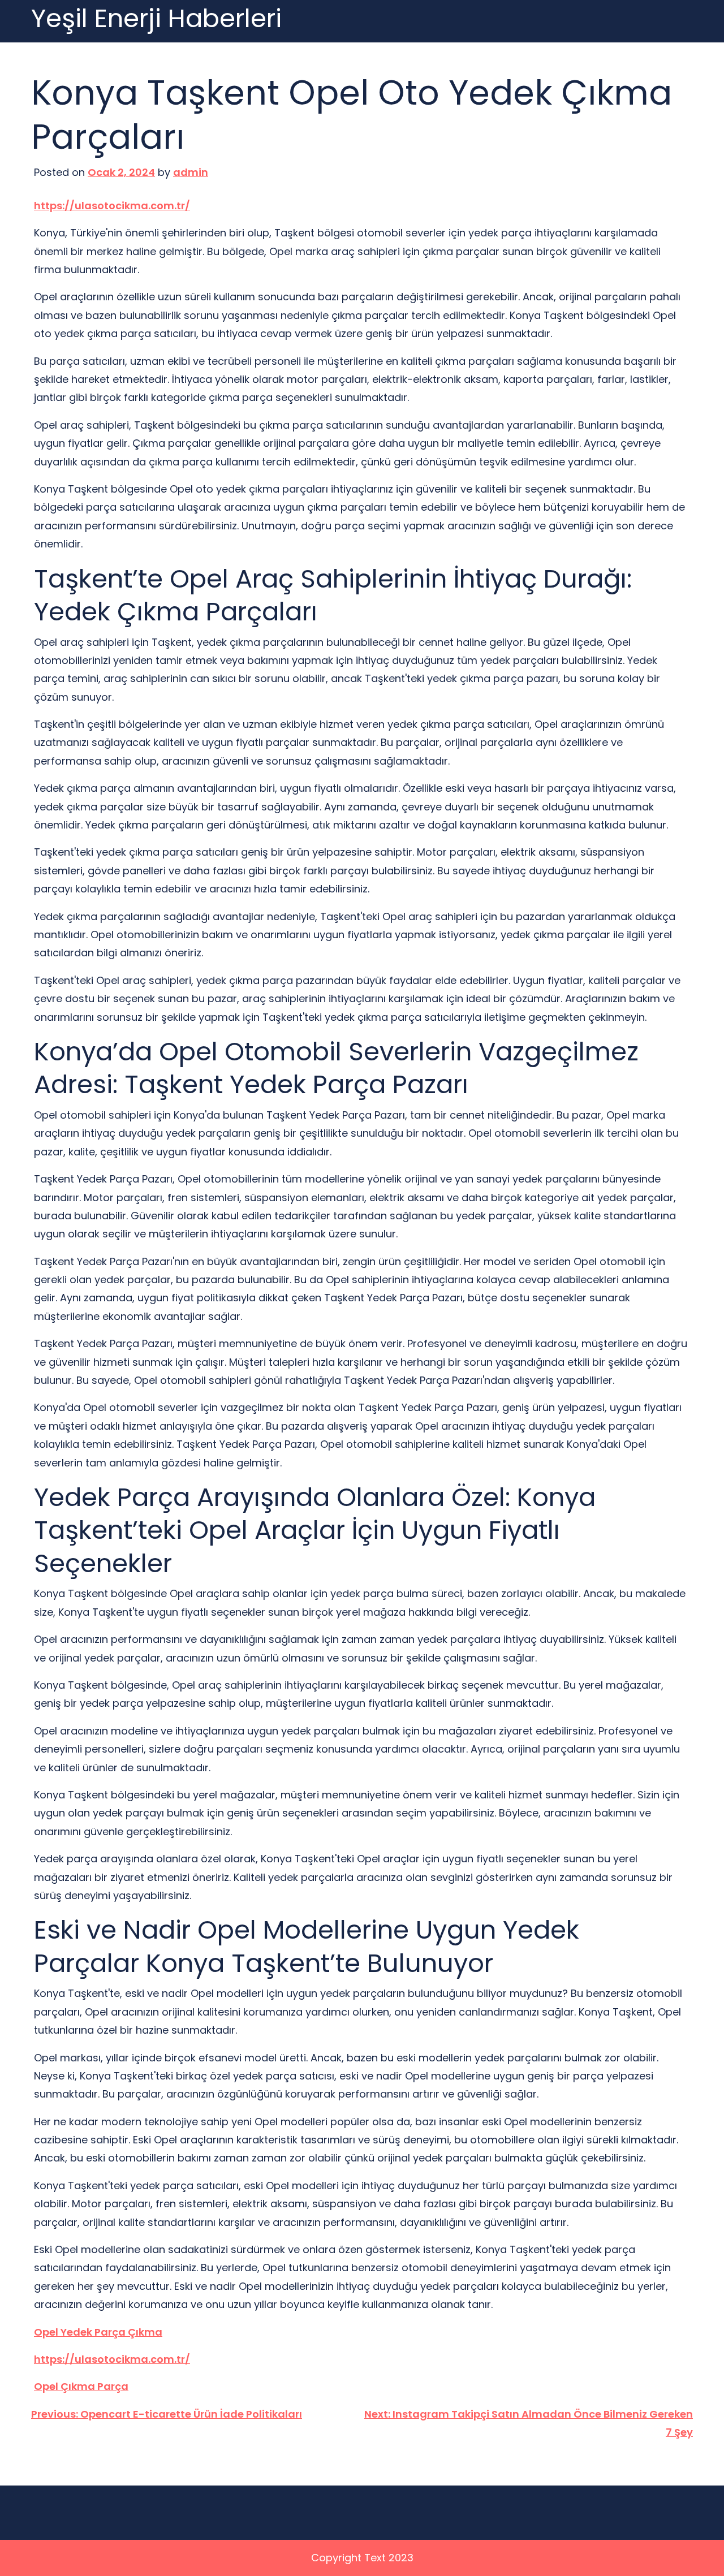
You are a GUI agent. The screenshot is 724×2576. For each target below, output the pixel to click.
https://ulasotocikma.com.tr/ (112, 206)
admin (191, 172)
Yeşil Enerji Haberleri (156, 19)
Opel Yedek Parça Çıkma (98, 2332)
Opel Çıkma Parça (81, 2386)
